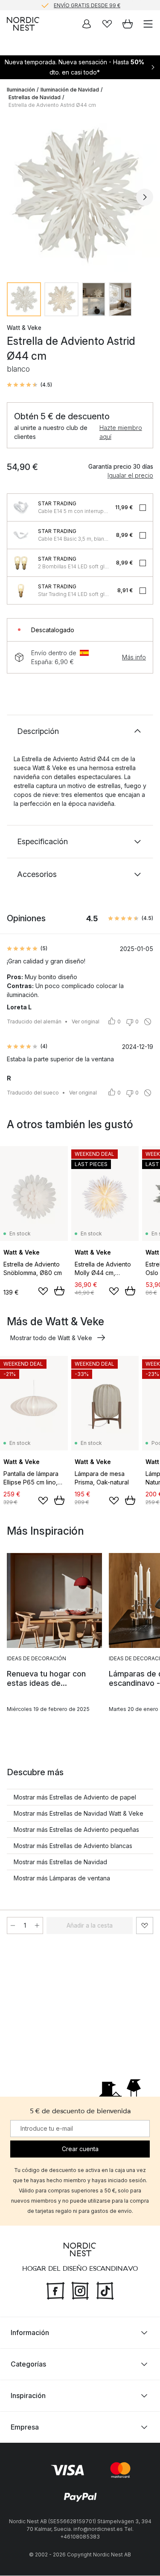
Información (30, 2333)
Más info (134, 657)
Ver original (86, 1022)
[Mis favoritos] (107, 24)
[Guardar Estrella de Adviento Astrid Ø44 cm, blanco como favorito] (145, 1926)
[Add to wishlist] (43, 1291)
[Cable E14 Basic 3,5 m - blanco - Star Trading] (21, 535)
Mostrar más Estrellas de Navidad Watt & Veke (79, 1813)
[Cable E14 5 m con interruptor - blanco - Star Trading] (21, 507)
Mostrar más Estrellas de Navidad (60, 1862)
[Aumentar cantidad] (37, 1926)
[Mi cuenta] (87, 24)
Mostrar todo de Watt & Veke (51, 1338)
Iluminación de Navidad (70, 90)
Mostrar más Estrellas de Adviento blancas (73, 1846)
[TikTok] (105, 2290)
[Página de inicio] (23, 24)
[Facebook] (55, 2290)
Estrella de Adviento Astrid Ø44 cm (52, 105)
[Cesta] (128, 24)
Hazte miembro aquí (121, 432)
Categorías (28, 2364)
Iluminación (21, 90)
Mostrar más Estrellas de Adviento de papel (75, 1797)
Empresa (25, 2427)
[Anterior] (15, 197)
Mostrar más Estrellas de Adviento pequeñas (76, 1830)
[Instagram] (80, 2290)
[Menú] (148, 24)
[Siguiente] (145, 197)
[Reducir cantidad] (13, 1926)
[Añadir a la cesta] (59, 1291)
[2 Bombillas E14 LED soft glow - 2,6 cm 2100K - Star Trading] (21, 563)
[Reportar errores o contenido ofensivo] (148, 1022)
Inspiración (28, 2396)
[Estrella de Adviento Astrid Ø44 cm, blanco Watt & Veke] (80, 196)
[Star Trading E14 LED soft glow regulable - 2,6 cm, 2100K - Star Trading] (21, 590)
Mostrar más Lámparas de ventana (62, 1878)
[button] (29, 385)
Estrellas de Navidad (35, 97)
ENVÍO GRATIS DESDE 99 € (87, 5)
